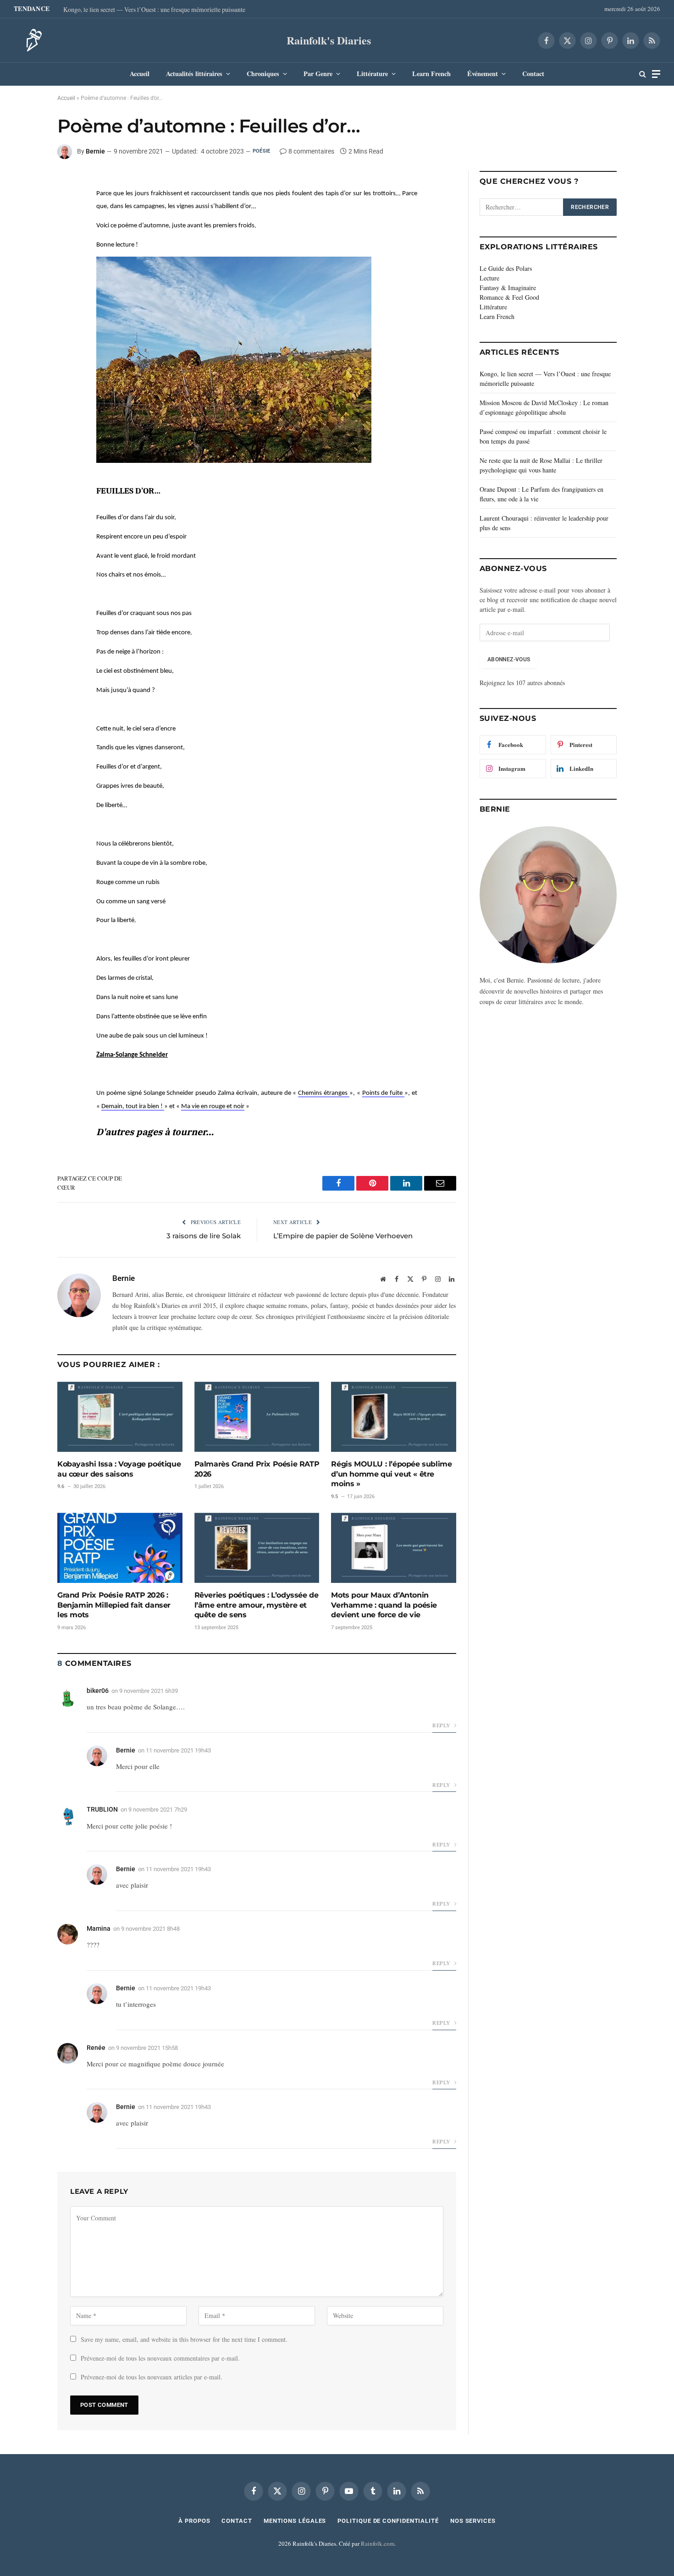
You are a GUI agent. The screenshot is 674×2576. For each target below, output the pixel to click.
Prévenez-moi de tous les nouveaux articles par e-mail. (152, 2377)
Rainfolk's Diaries (329, 40)
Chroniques (263, 74)
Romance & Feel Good (509, 297)
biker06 (98, 1691)
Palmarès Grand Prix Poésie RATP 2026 (257, 1469)
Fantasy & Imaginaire (508, 288)
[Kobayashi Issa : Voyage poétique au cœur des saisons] (120, 1417)
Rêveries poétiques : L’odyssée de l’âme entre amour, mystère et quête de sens (257, 1605)
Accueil (140, 74)
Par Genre (318, 74)
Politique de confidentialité (388, 2521)
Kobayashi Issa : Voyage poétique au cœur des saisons (119, 1469)
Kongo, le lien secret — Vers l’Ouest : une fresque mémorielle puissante (154, 10)
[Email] (25, 248)
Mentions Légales (295, 2521)
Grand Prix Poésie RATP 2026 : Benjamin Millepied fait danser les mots (114, 1605)
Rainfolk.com (378, 2543)
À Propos (194, 2521)
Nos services (473, 2521)
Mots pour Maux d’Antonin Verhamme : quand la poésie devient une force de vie (384, 1605)
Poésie (261, 151)
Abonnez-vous (509, 659)
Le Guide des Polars (506, 268)
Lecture (489, 278)
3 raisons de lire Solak (204, 1236)
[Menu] (656, 74)
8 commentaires (311, 151)
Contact (533, 74)
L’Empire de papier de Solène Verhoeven (343, 1236)
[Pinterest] (25, 227)
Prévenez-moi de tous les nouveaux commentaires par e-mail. (160, 2358)
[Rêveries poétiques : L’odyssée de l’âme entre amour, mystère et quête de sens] (257, 1548)
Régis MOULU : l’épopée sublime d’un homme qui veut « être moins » (391, 1474)
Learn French (431, 74)
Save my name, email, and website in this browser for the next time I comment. (184, 2339)
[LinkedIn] (25, 206)
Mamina (99, 1928)
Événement (483, 74)
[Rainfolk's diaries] (31, 40)
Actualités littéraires (194, 74)
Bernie (95, 151)
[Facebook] (25, 185)
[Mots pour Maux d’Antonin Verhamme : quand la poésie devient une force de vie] (394, 1548)
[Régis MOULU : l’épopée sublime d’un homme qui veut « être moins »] (394, 1417)
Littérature (372, 74)
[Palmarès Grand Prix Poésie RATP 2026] (257, 1417)
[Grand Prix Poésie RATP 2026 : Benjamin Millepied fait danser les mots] (120, 1548)
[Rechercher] (643, 74)
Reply (442, 1725)
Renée (96, 2048)
